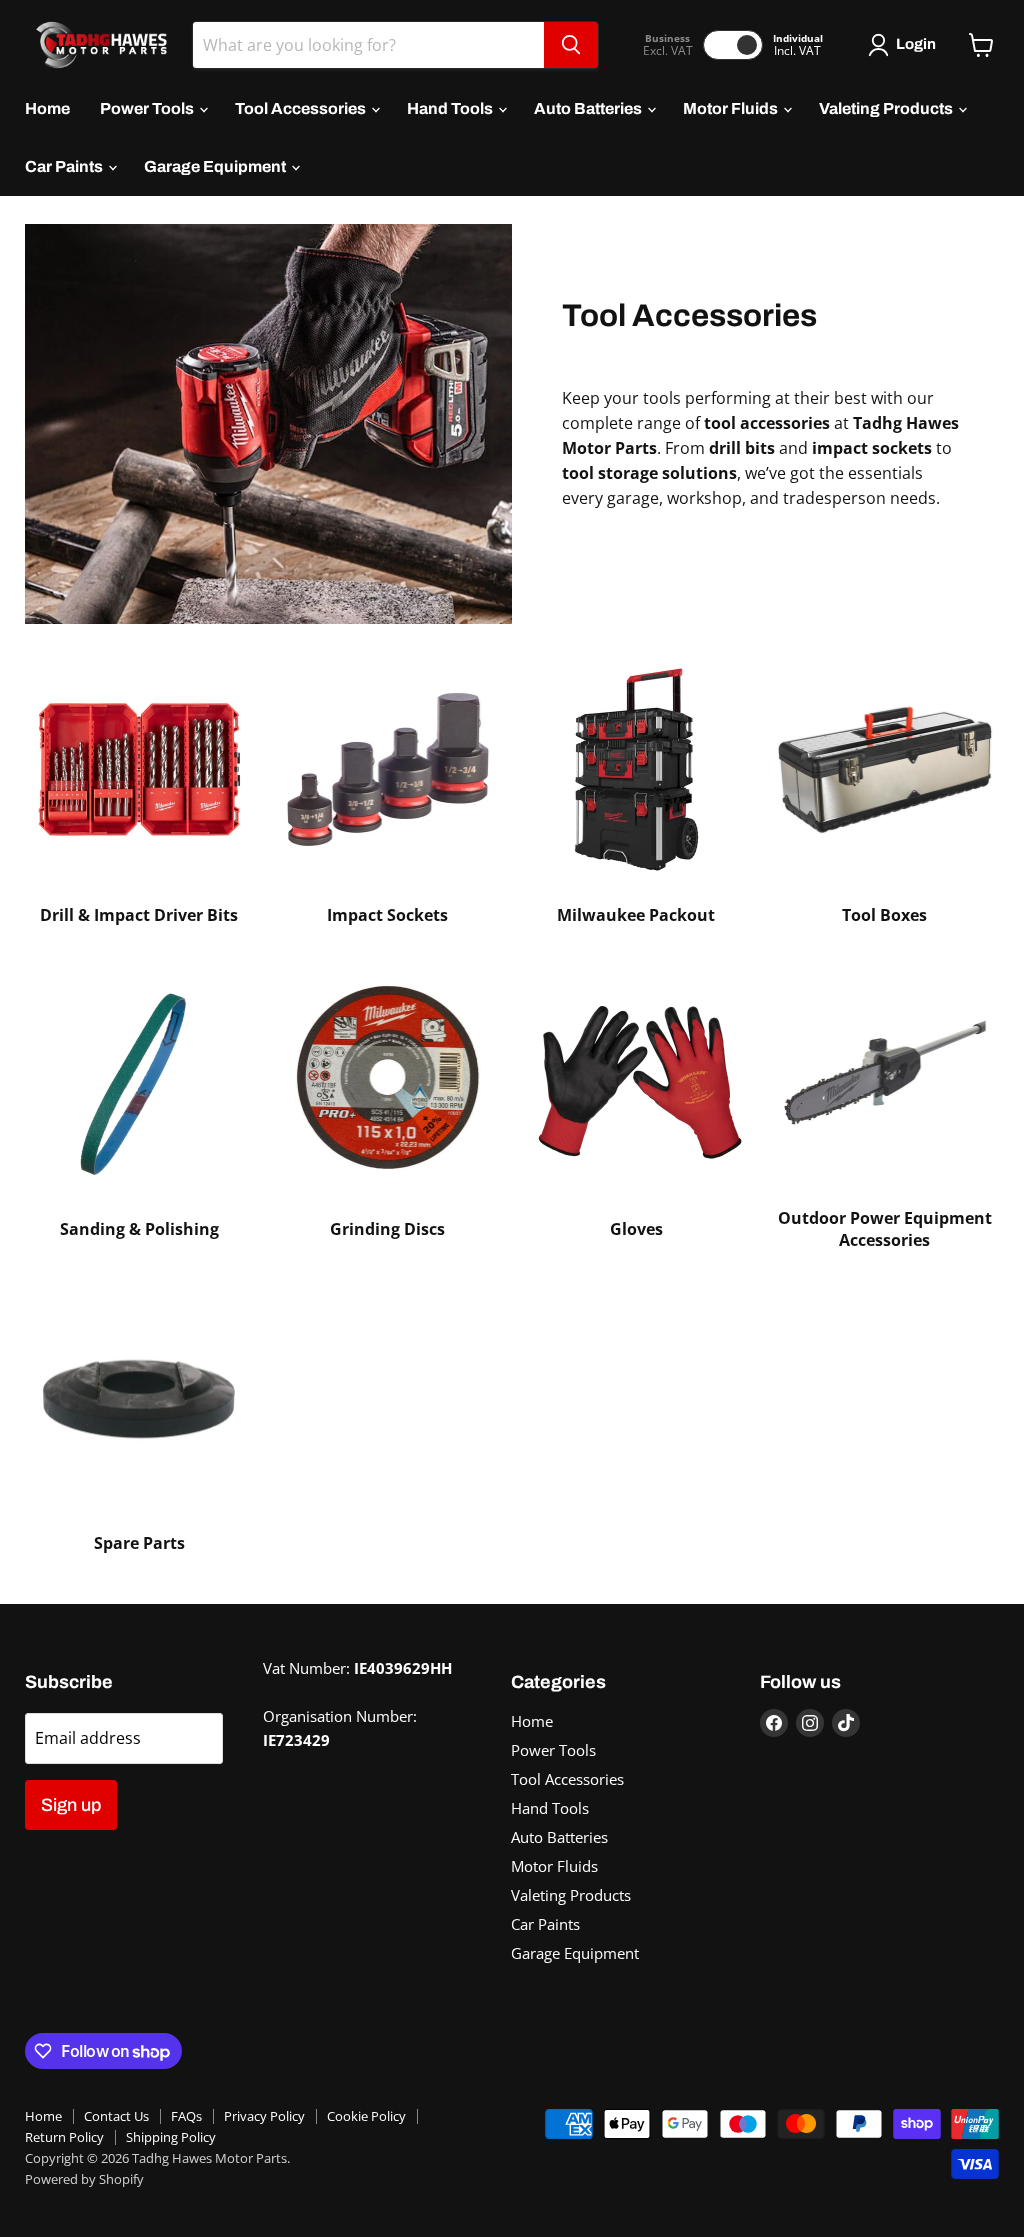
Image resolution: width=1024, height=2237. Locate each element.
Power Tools (148, 108)
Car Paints (65, 166)
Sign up (71, 1805)
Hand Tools (451, 108)
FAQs (186, 2116)
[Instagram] (810, 1723)
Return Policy (64, 2137)
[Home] (96, 45)
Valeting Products (887, 108)
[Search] (571, 45)
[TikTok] (846, 1723)
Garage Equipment (216, 166)
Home (47, 108)
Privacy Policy (264, 2116)
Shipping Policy (171, 2137)
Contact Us (116, 2116)
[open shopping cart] (981, 45)
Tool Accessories (302, 108)
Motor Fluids (732, 108)
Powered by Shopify (84, 2179)
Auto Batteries (589, 108)
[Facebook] (774, 1723)
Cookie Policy (366, 2116)
